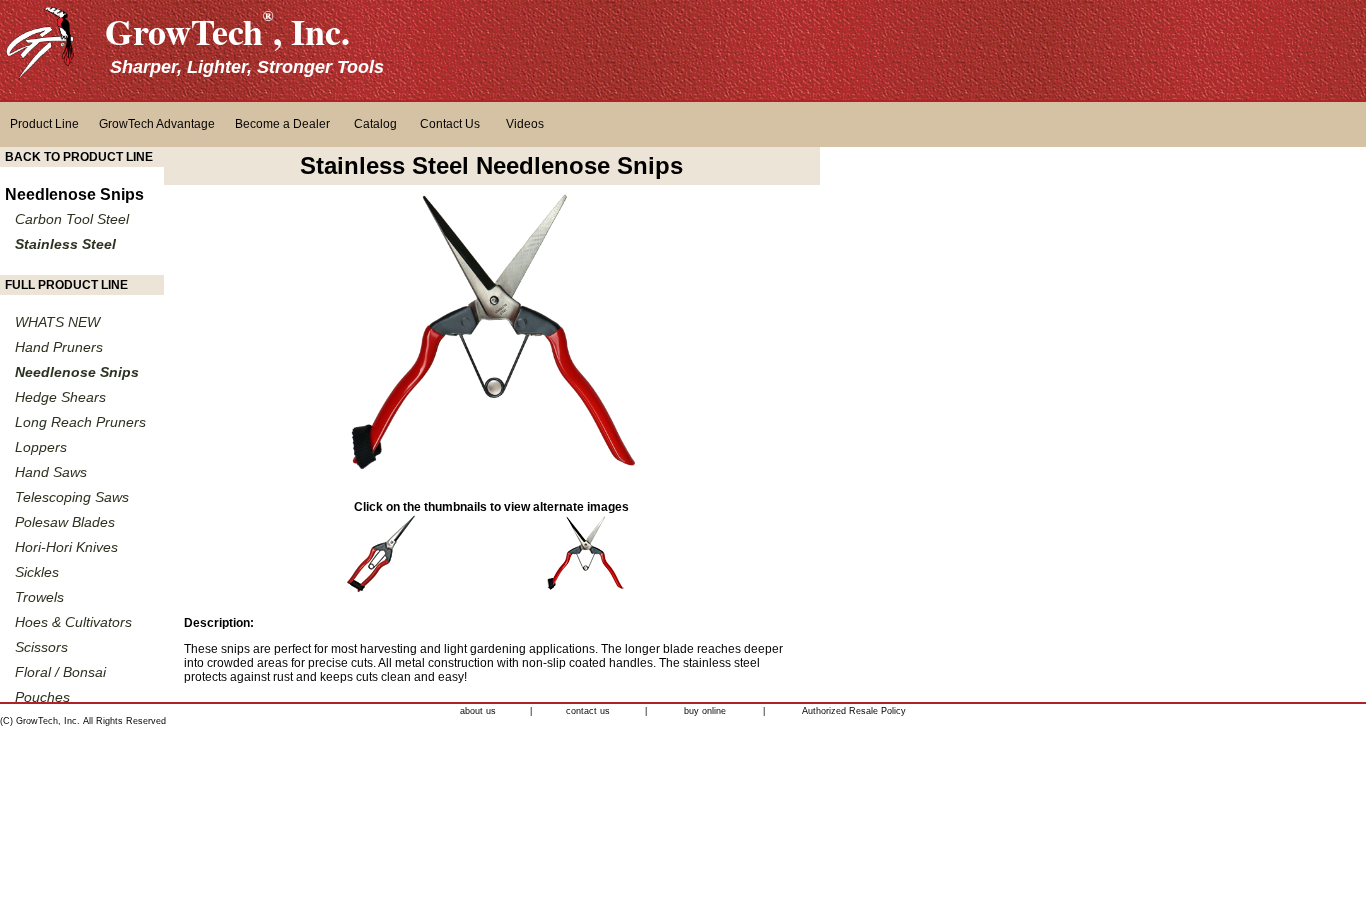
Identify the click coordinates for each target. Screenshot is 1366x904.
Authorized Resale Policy (854, 711)
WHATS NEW (57, 322)
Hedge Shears (60, 397)
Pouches (42, 697)
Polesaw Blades (65, 522)
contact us (588, 711)
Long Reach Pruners (80, 422)
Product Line (44, 124)
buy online (705, 711)
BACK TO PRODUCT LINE (79, 157)
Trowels (39, 597)
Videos (525, 124)
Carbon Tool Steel (72, 219)
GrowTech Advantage (157, 124)
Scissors (41, 647)
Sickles (37, 572)
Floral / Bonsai (60, 672)
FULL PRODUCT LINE (66, 285)
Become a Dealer (282, 124)
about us (478, 711)
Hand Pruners (59, 347)
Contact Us (450, 124)
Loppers (41, 447)
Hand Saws (51, 472)
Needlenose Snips (74, 194)
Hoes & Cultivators (73, 622)
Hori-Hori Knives (66, 547)
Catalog (375, 124)
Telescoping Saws (72, 497)
